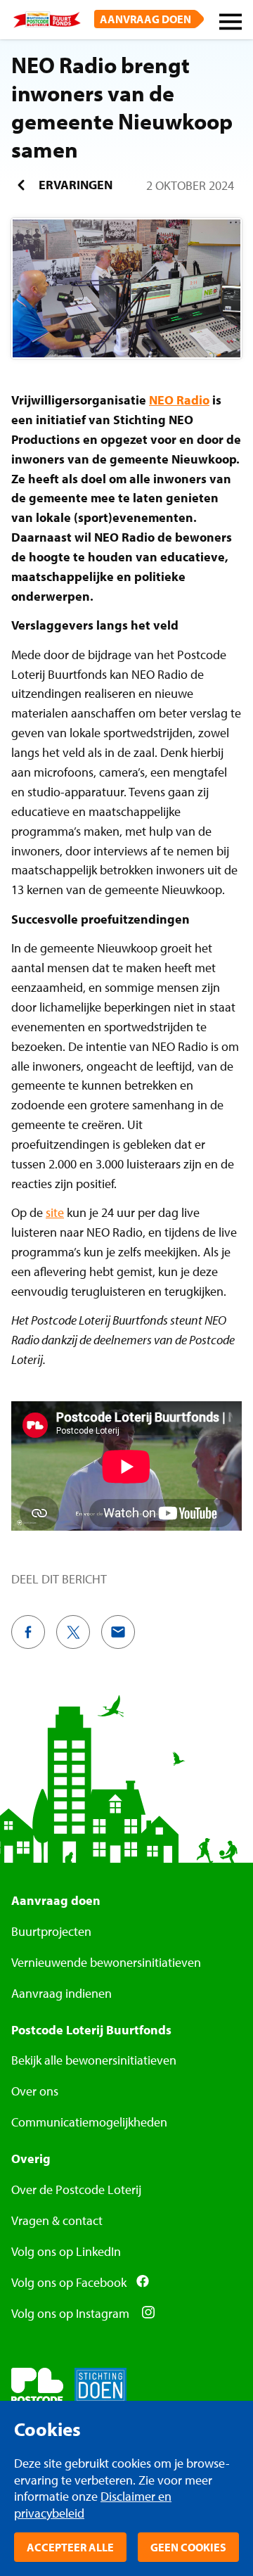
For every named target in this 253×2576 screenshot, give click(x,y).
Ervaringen (74, 185)
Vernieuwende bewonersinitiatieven (106, 1962)
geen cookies (188, 2547)
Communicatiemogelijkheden (89, 2122)
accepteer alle (70, 2547)
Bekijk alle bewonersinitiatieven (94, 2060)
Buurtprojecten (51, 1931)
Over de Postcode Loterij (76, 2189)
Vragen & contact (57, 2220)
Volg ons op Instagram (72, 2313)
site (55, 1212)
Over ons (35, 2091)
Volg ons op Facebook (69, 2282)
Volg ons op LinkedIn (66, 2251)
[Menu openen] (231, 24)
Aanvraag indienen (61, 1993)
